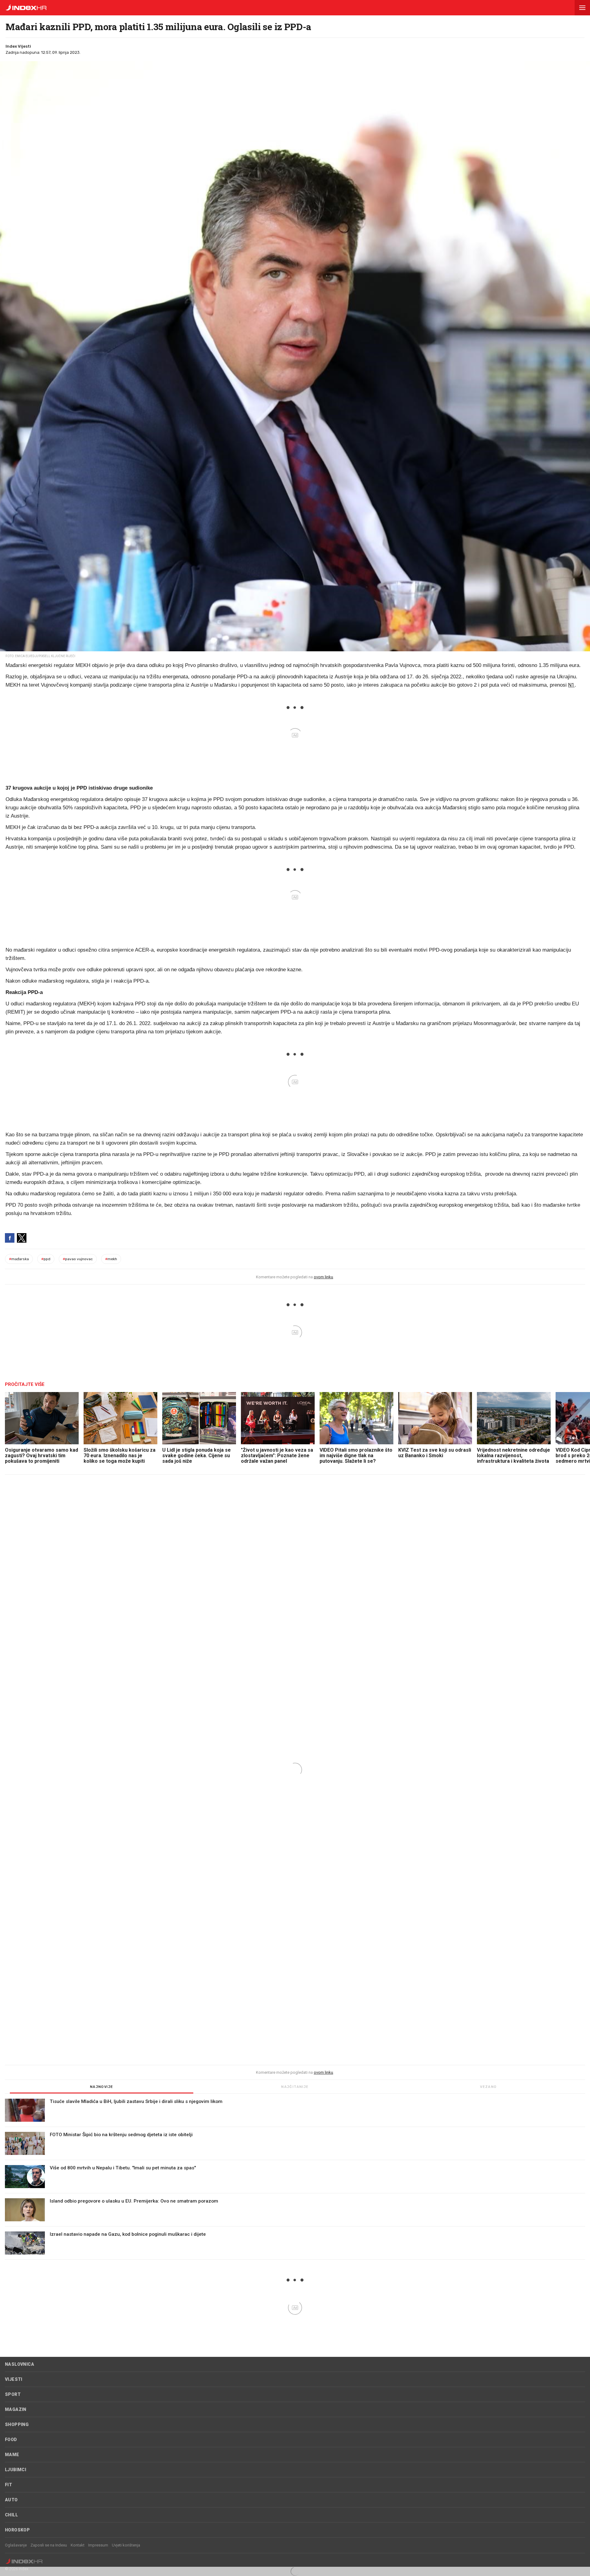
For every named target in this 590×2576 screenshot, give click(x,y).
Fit (8, 2485)
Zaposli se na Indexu (49, 2545)
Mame (12, 2455)
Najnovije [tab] (102, 2087)
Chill (11, 2515)
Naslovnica (20, 2364)
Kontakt (78, 2545)
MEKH (111, 1259)
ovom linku (323, 1277)
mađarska (19, 1259)
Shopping (17, 2424)
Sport (13, 2394)
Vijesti (14, 2379)
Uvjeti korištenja (126, 2545)
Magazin (16, 2409)
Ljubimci (16, 2470)
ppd (46, 1259)
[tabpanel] (295, 2179)
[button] (582, 8)
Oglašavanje (16, 2545)
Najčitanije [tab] (295, 2087)
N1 (571, 685)
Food (11, 2440)
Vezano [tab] (488, 2087)
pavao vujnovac (78, 1259)
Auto (11, 2500)
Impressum (98, 2545)
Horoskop (17, 2530)
